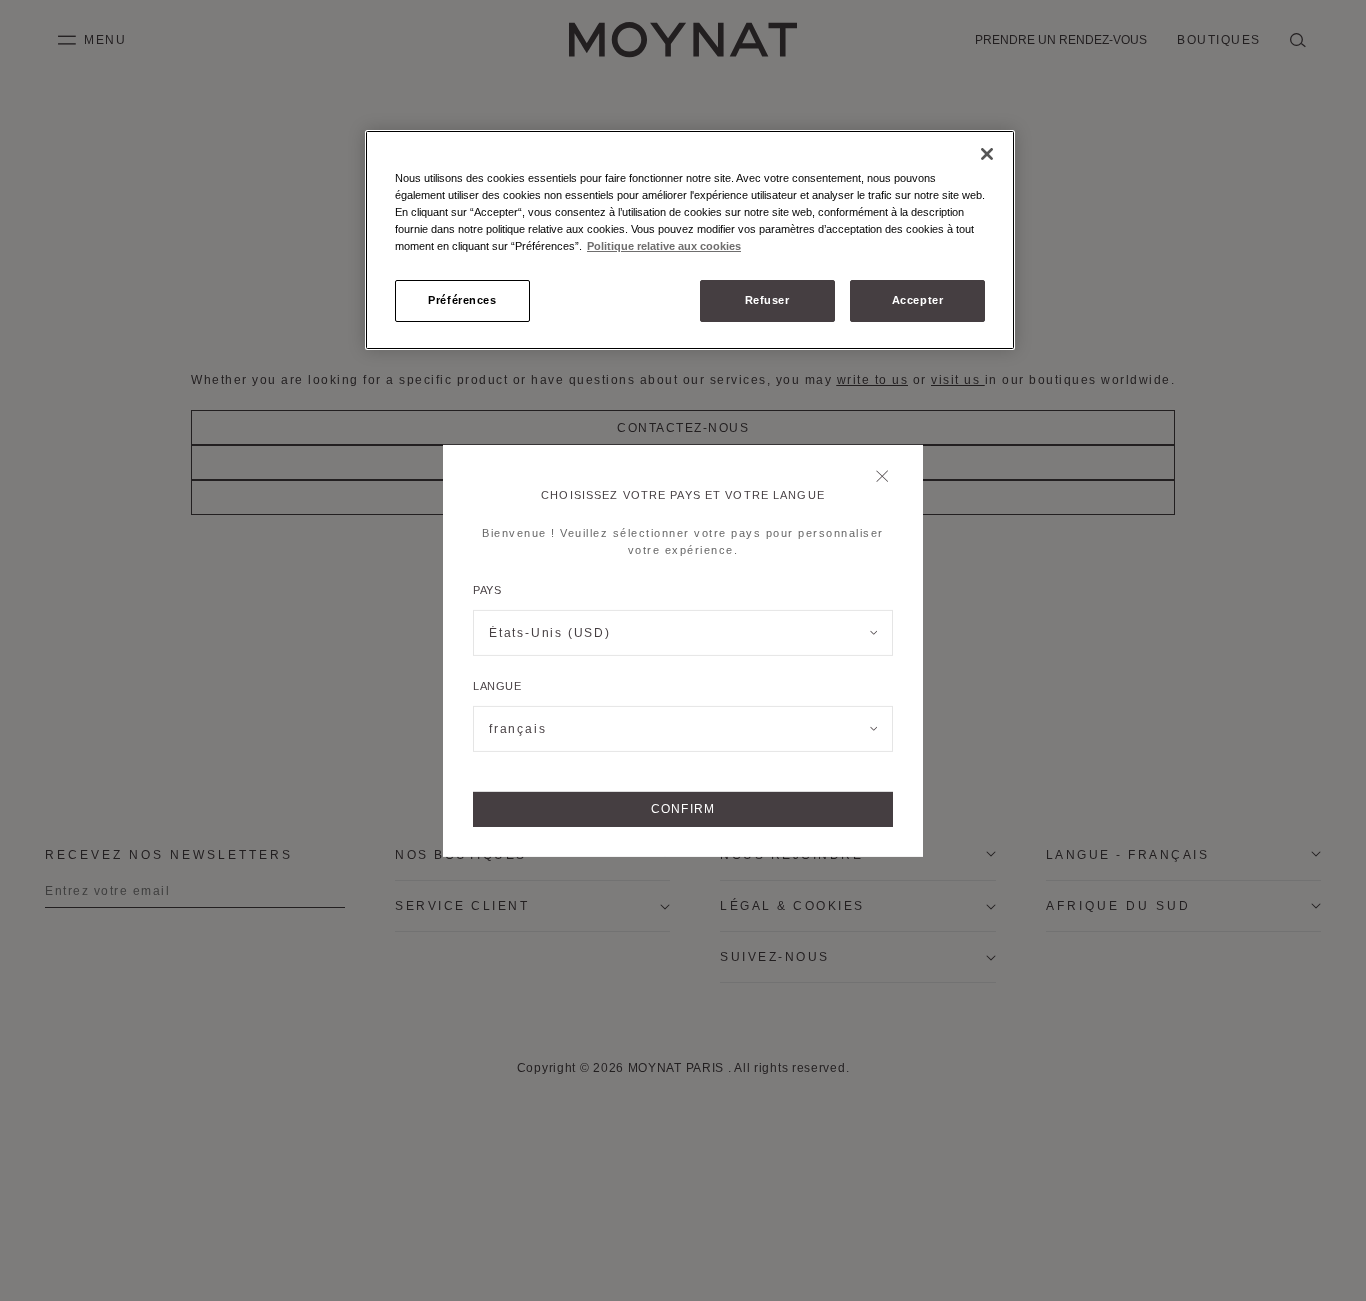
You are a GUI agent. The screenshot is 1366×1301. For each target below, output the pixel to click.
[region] (690, 240)
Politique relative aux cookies (664, 246)
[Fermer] (887, 477)
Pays (487, 590)
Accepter (918, 300)
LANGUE (497, 686)
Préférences (462, 300)
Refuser (767, 300)
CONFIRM (683, 809)
